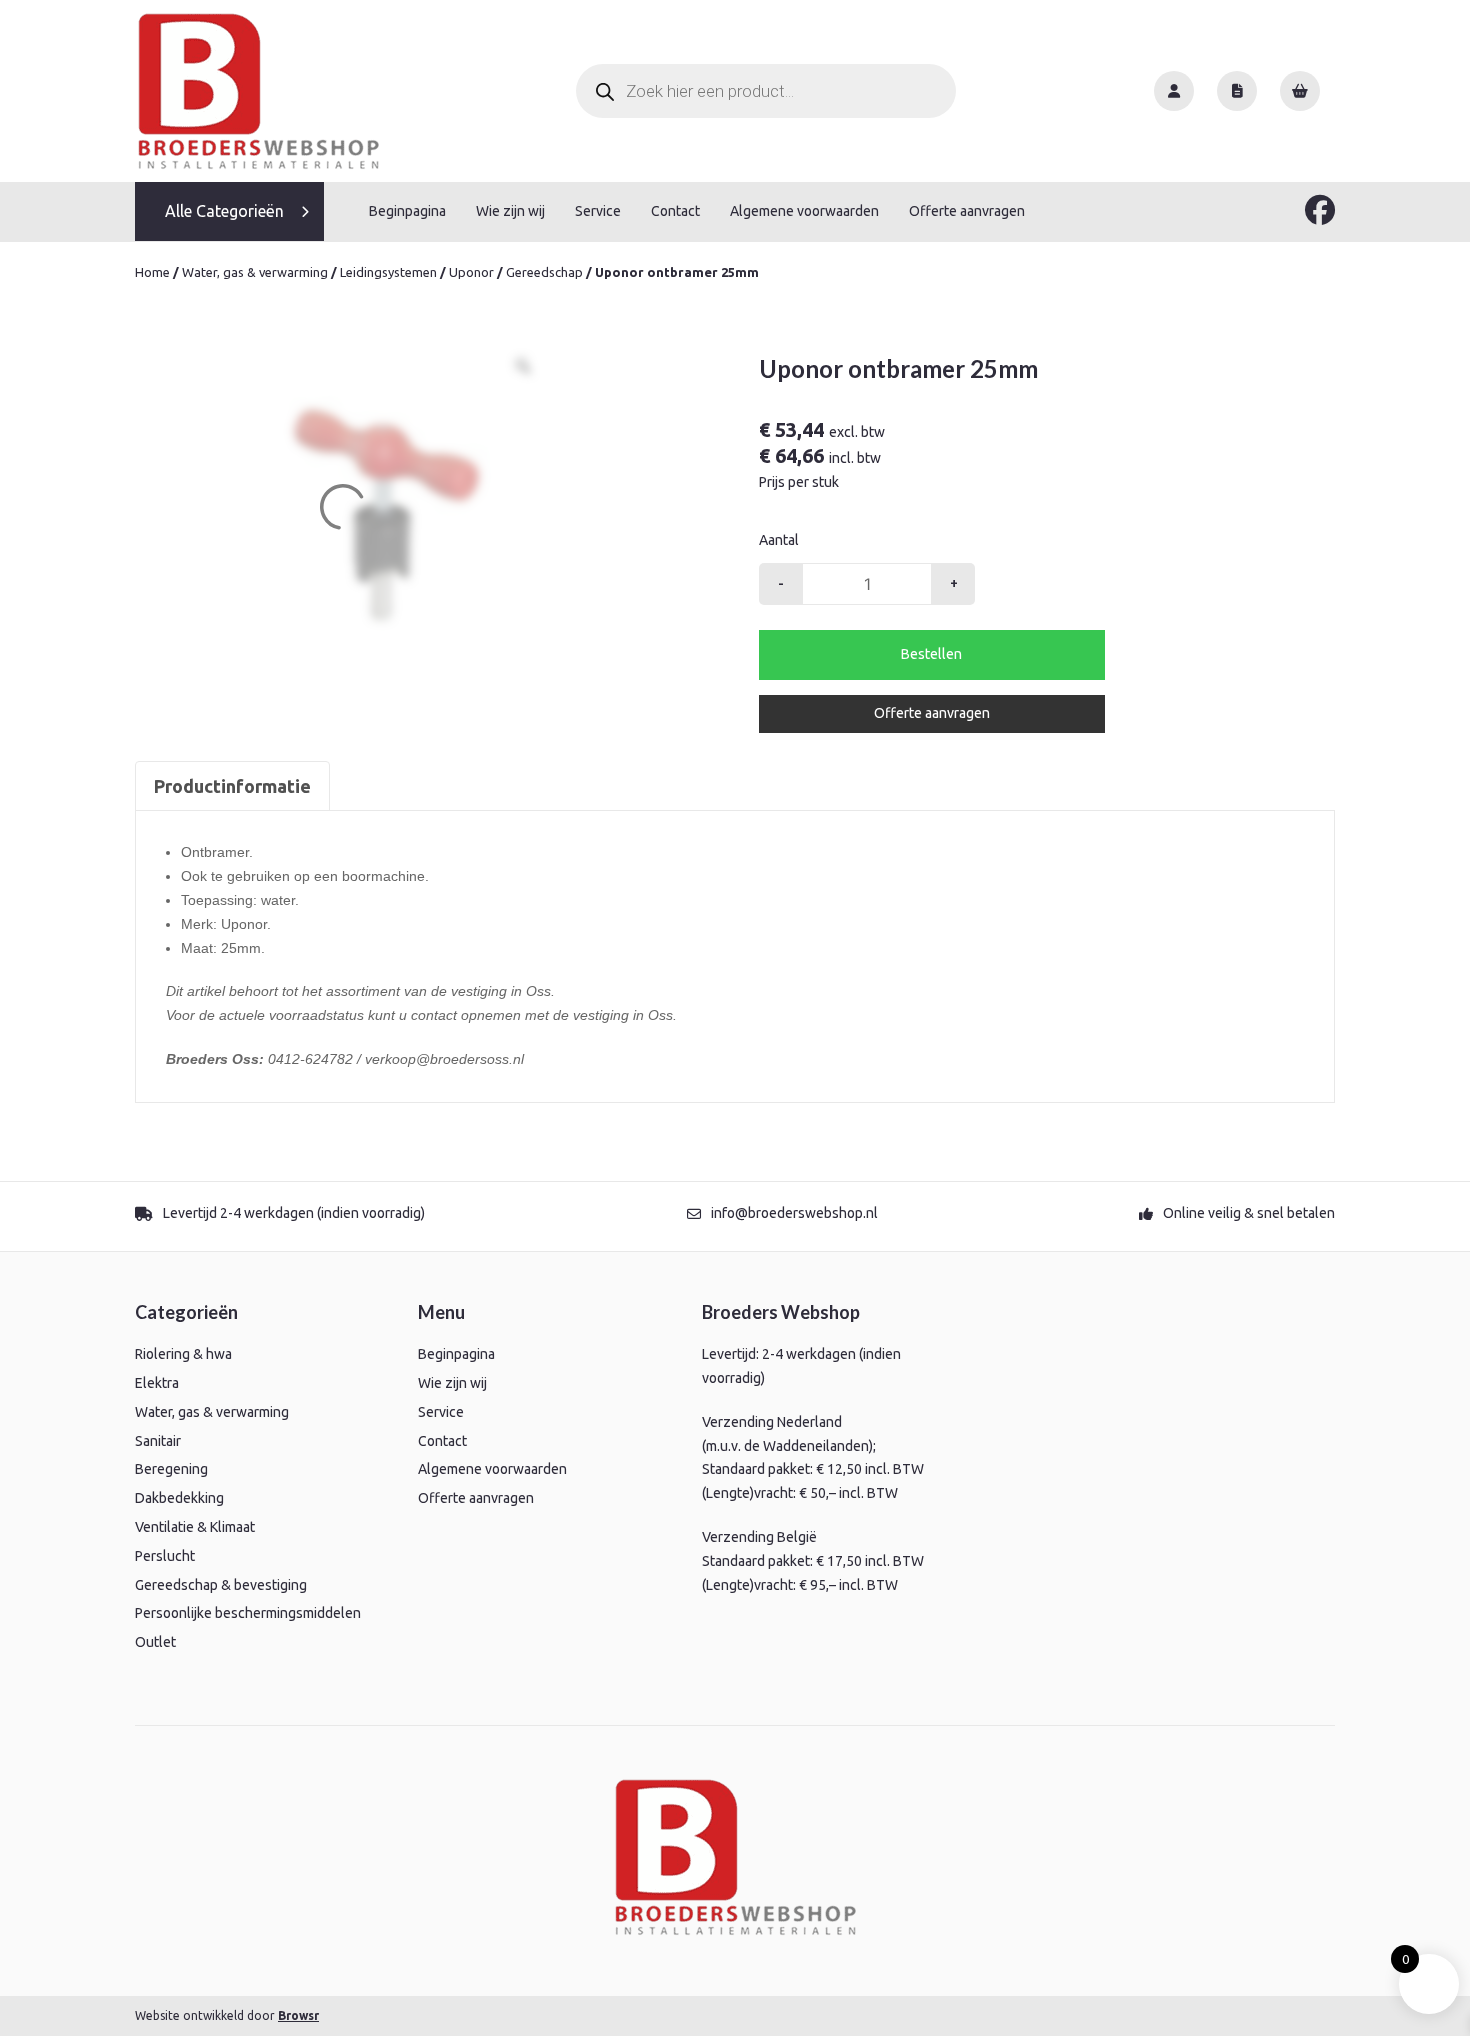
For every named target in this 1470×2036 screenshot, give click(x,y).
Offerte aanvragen (967, 211)
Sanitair (158, 1441)
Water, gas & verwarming (255, 272)
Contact (675, 211)
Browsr (298, 2015)
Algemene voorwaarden (804, 211)
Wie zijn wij (510, 211)
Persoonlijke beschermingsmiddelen (248, 1613)
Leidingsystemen (388, 272)
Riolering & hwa (183, 1354)
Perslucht (165, 1556)
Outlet (155, 1642)
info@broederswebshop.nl (794, 1213)
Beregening (171, 1469)
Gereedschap (544, 272)
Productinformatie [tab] (232, 786)
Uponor (471, 272)
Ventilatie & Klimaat (195, 1527)
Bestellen (931, 654)
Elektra (157, 1383)
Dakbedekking (179, 1498)
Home (152, 272)
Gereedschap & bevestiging (221, 1585)
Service (598, 211)
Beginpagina (407, 211)
